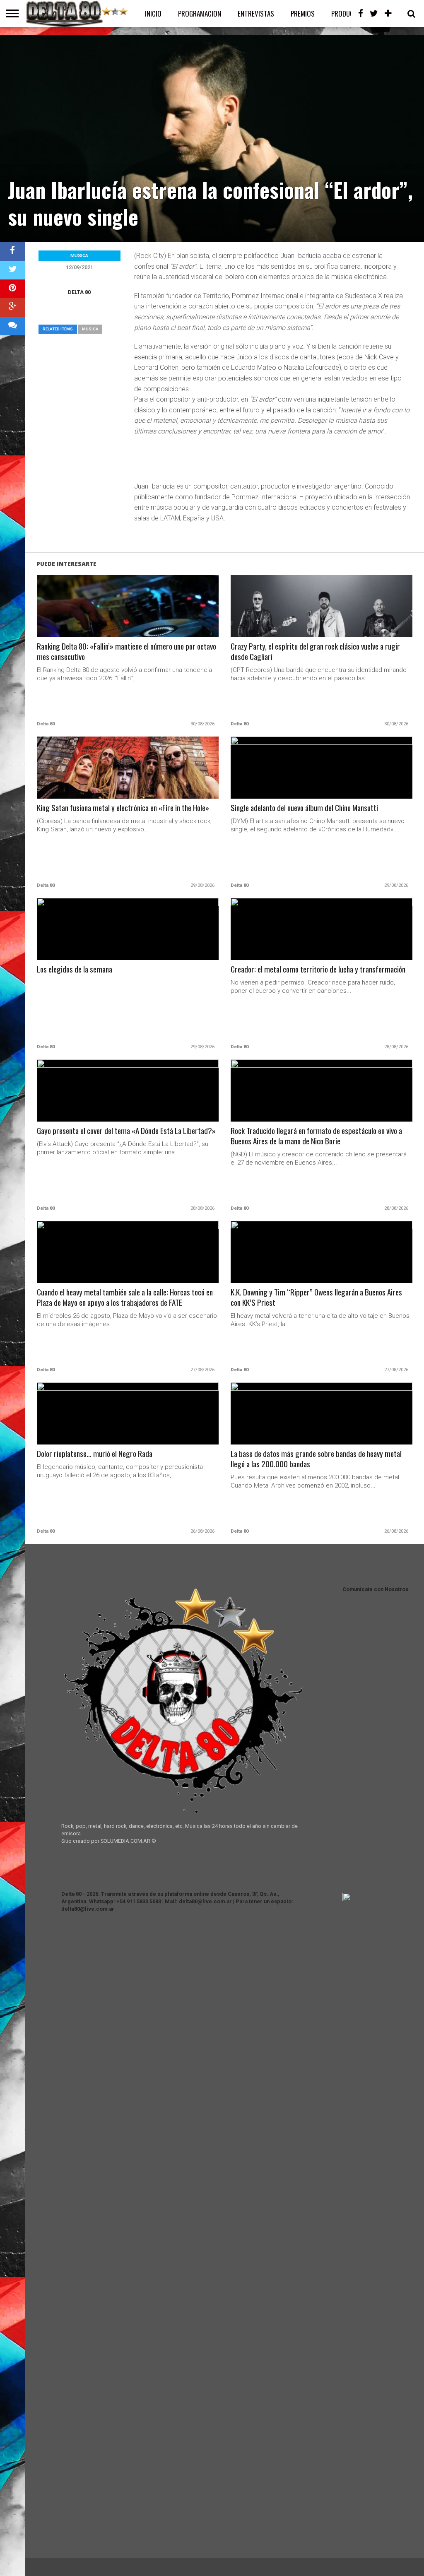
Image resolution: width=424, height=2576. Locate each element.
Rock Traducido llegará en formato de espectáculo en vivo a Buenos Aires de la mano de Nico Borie (316, 1136)
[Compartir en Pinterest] (12, 289)
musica (90, 329)
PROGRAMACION (200, 13)
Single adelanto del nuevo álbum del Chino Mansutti (304, 808)
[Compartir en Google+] (12, 307)
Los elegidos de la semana (75, 969)
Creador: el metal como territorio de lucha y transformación (318, 969)
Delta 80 (79, 292)
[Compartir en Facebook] (12, 252)
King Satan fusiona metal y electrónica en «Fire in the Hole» (123, 808)
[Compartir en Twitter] (12, 270)
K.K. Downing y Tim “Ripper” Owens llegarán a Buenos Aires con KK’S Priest (316, 1298)
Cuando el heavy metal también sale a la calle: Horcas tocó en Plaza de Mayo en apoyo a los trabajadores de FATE (125, 1298)
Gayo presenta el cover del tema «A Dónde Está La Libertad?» (126, 1131)
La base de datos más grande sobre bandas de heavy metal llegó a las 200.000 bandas (316, 1459)
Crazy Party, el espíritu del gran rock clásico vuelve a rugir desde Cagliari (315, 652)
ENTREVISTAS (256, 13)
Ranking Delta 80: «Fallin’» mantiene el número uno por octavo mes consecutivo (126, 652)
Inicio (153, 13)
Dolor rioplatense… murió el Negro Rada (95, 1454)
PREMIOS (303, 13)
